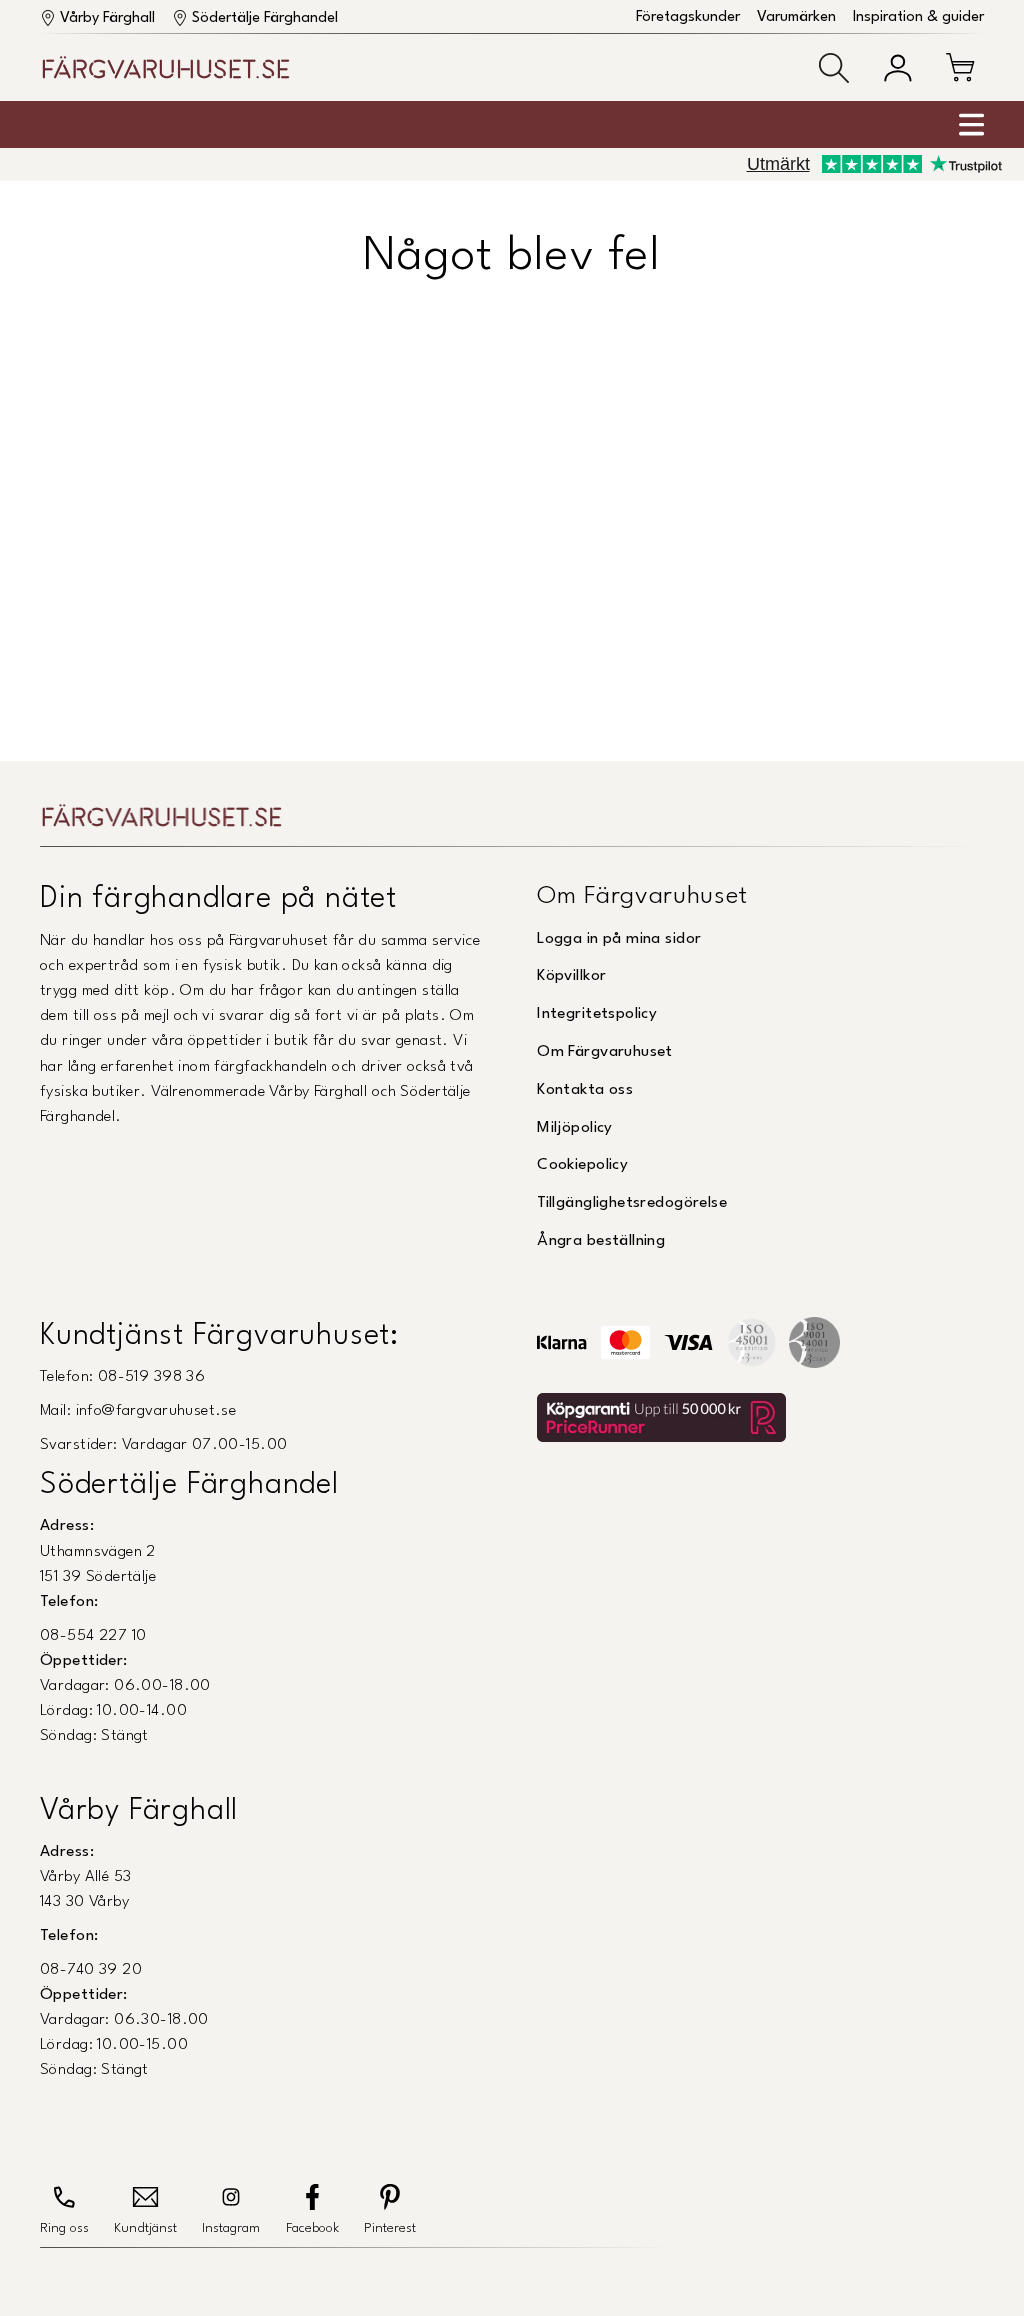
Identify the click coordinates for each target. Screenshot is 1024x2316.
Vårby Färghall (107, 18)
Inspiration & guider (918, 17)
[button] (834, 68)
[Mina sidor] (898, 68)
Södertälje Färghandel (265, 18)
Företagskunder (688, 17)
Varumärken (796, 17)
